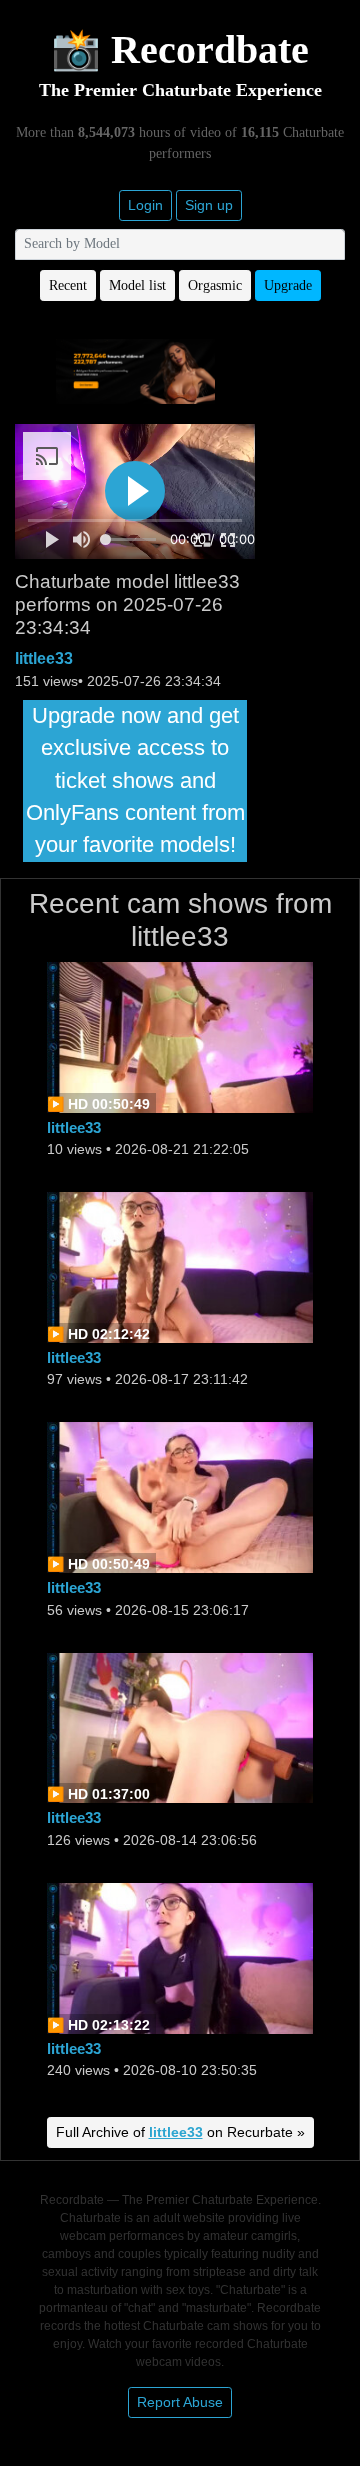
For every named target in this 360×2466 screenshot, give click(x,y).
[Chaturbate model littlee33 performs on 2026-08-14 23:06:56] (180, 1726)
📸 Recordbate (180, 49)
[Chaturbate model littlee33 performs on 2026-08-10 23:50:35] (180, 1956)
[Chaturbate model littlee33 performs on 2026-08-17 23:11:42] (180, 1266)
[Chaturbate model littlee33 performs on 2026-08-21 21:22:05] (180, 1035)
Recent (68, 285)
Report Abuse (180, 2402)
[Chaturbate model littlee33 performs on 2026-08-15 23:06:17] (180, 1496)
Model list (137, 285)
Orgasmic (215, 285)
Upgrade (288, 285)
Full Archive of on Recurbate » (180, 2132)
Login (145, 205)
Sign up (209, 205)
